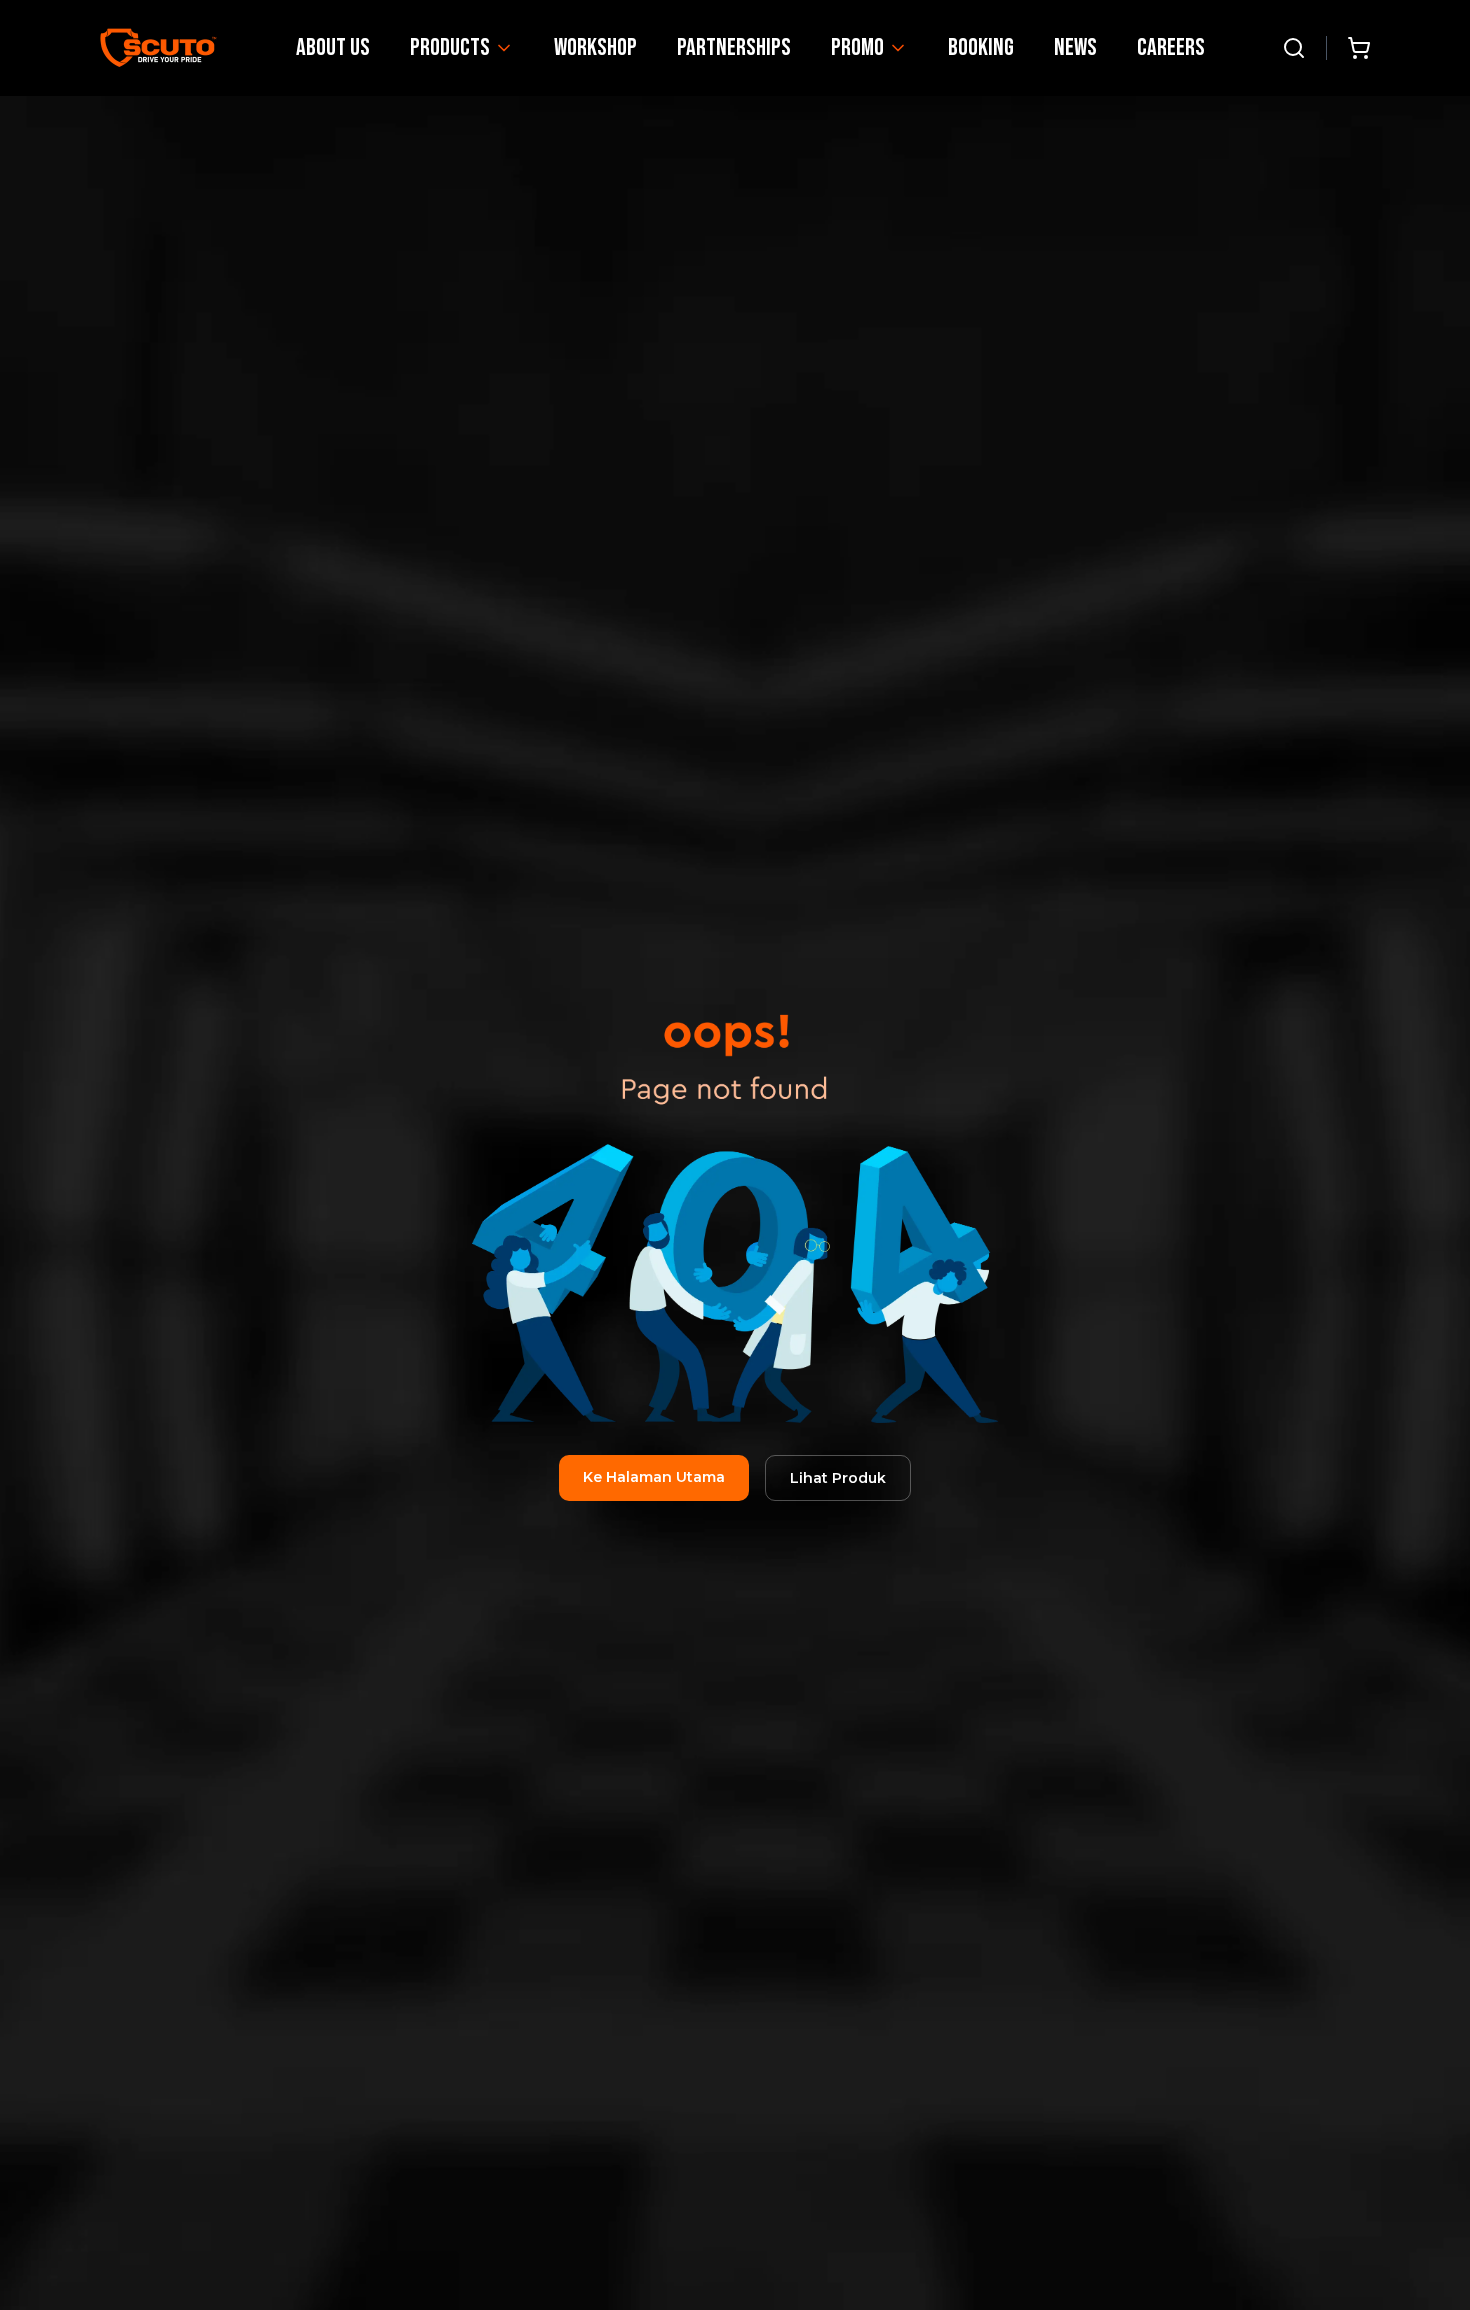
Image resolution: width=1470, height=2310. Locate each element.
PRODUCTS (450, 47)
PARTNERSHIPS (734, 47)
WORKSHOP (595, 47)
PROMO (857, 47)
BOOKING (981, 47)
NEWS (1075, 47)
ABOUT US (333, 47)
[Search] (1294, 48)
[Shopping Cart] (1359, 48)
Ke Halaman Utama (654, 1477)
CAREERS (1171, 47)
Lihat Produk (838, 1478)
